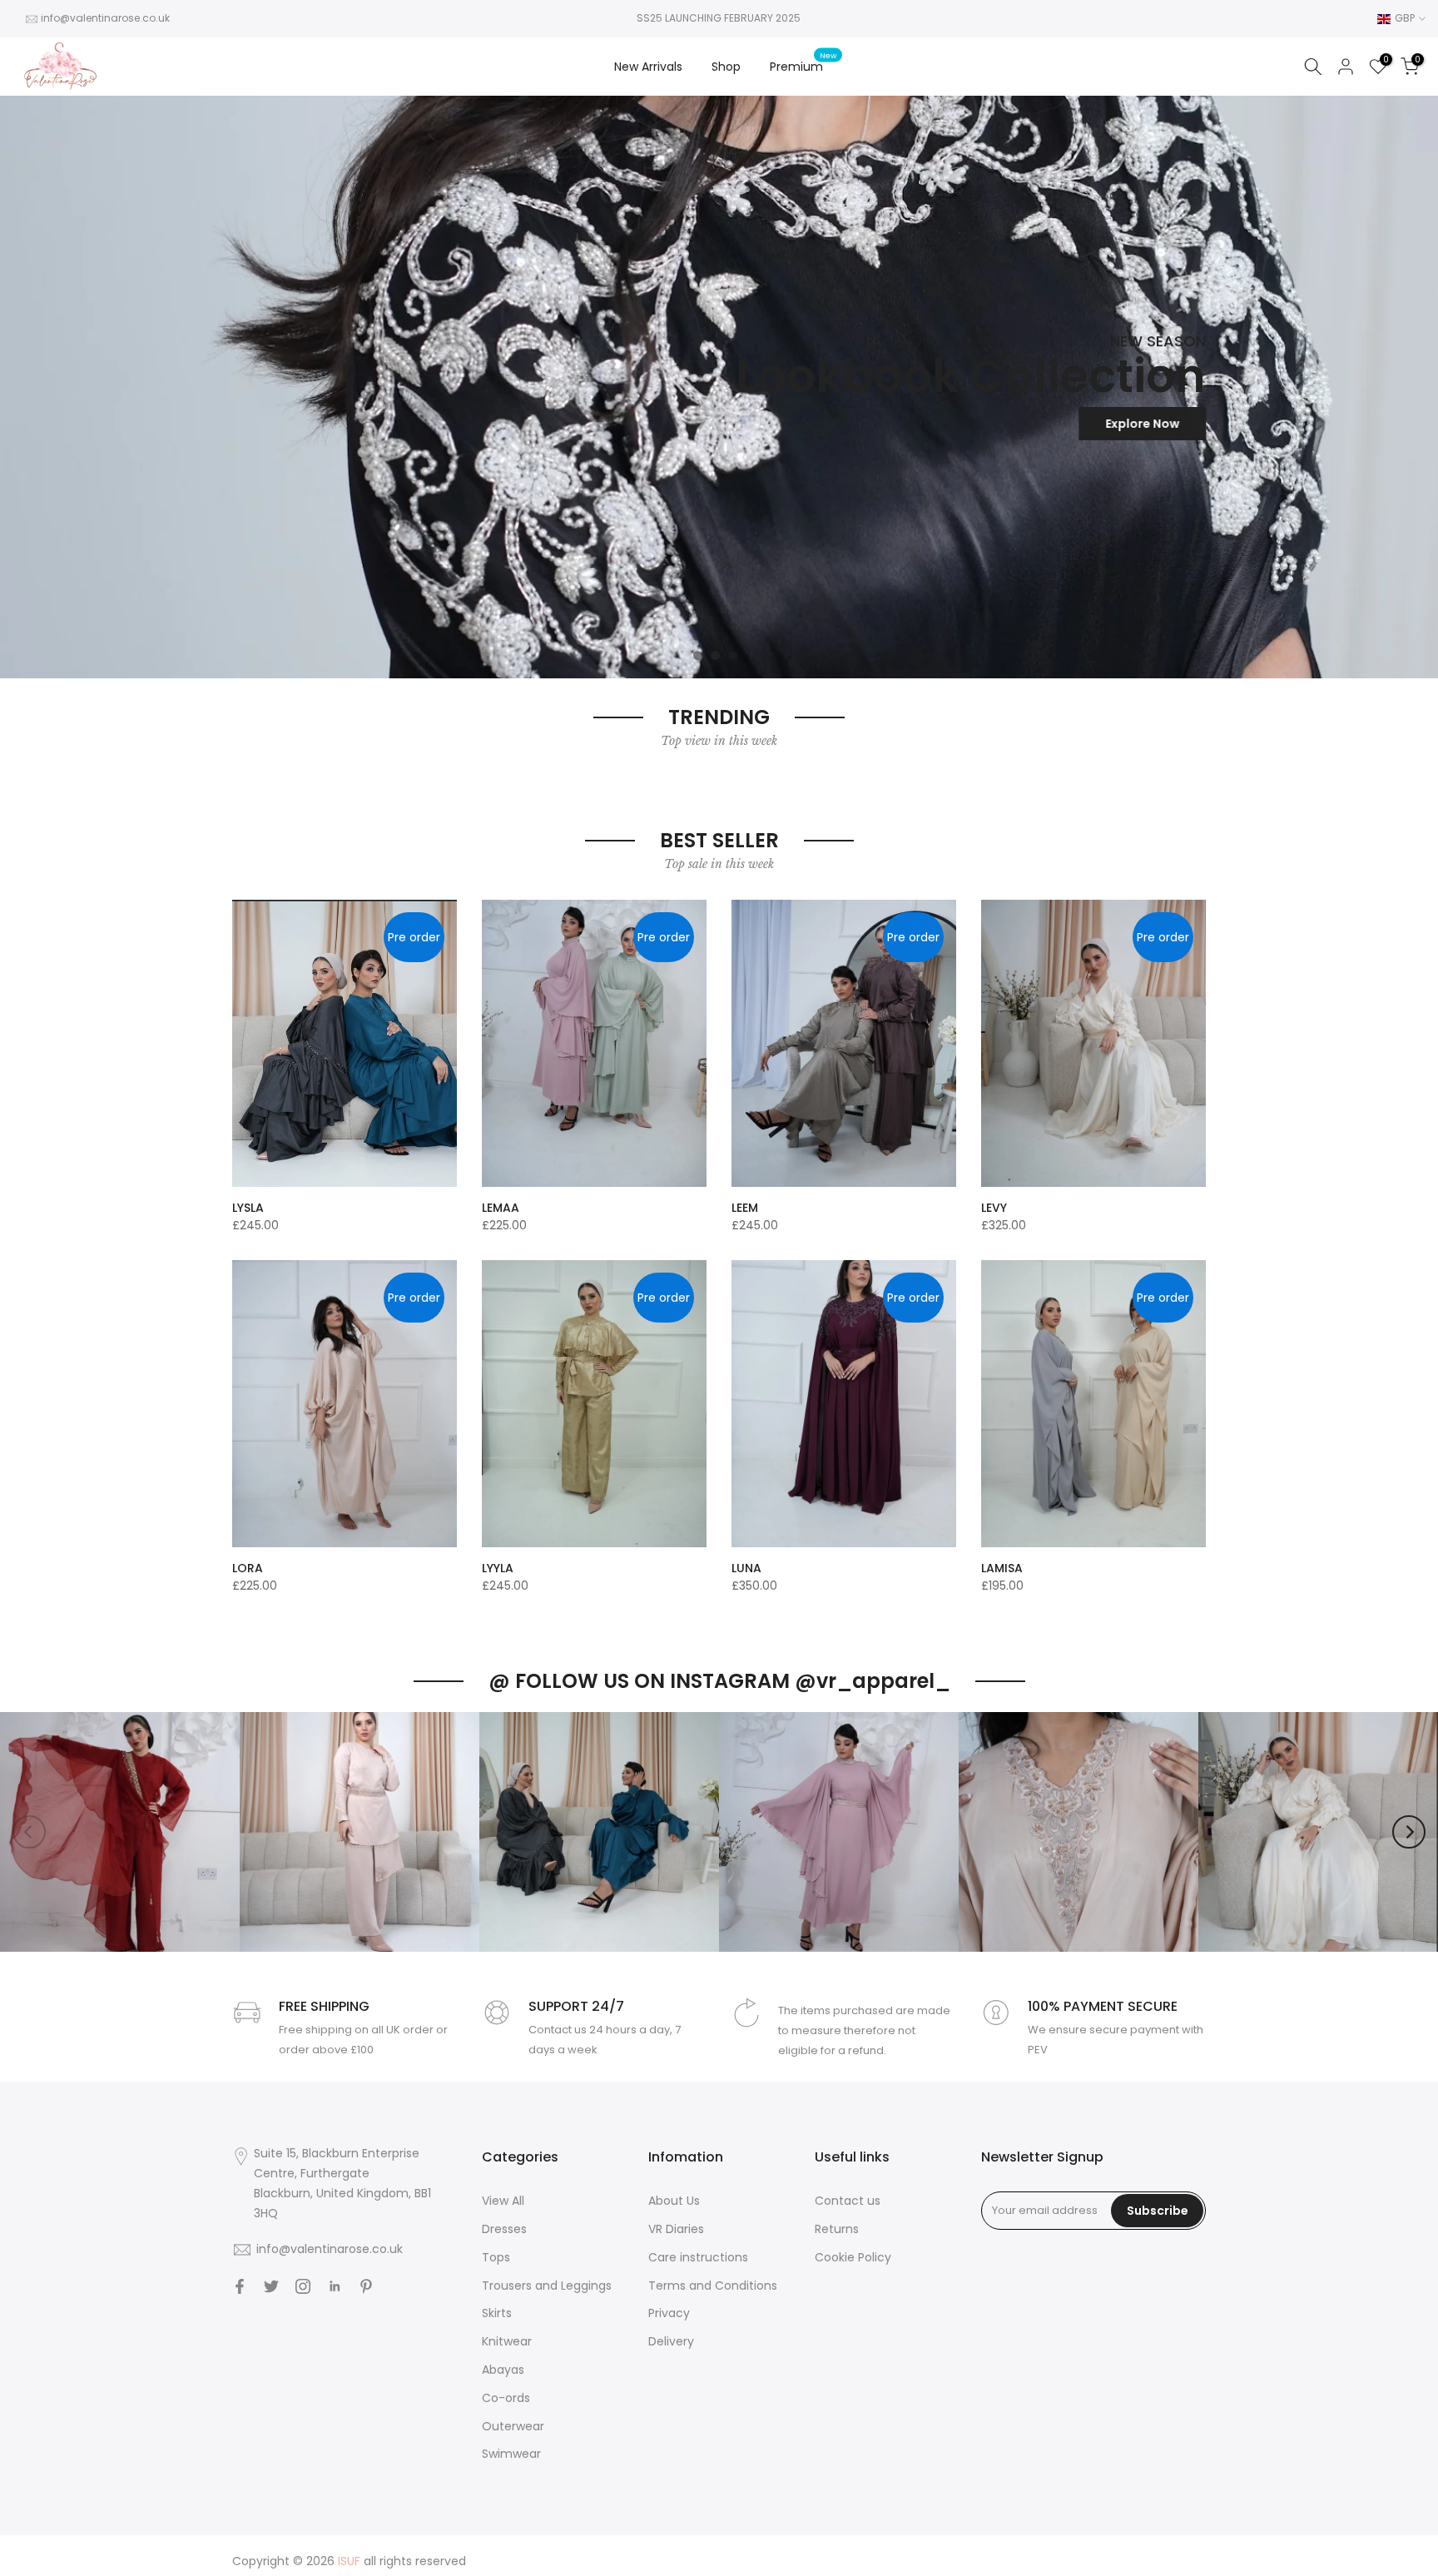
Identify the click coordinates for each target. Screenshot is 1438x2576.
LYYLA (498, 1568)
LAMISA (1002, 1568)
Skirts (497, 2313)
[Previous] (29, 1832)
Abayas (503, 2370)
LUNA (746, 1568)
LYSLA (248, 1208)
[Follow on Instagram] (303, 2286)
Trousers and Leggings (547, 2286)
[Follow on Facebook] (240, 2286)
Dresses (504, 2229)
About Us (674, 2201)
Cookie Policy (853, 2257)
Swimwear (511, 2454)
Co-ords (506, 2398)
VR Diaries (676, 2229)
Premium (803, 66)
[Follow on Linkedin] (335, 2286)
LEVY (994, 1208)
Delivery (671, 2341)
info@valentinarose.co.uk (105, 18)
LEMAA (501, 1208)
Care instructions (698, 2257)
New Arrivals (648, 67)
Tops (496, 2257)
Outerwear (513, 2426)
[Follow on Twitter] (271, 2286)
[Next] (1409, 1832)
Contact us (848, 2201)
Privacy (669, 2313)
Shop (726, 67)
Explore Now (1142, 424)
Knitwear (507, 2341)
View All (503, 2201)
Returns (837, 2229)
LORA (248, 1568)
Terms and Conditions (713, 2286)
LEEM (745, 1208)
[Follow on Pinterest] (366, 2286)
